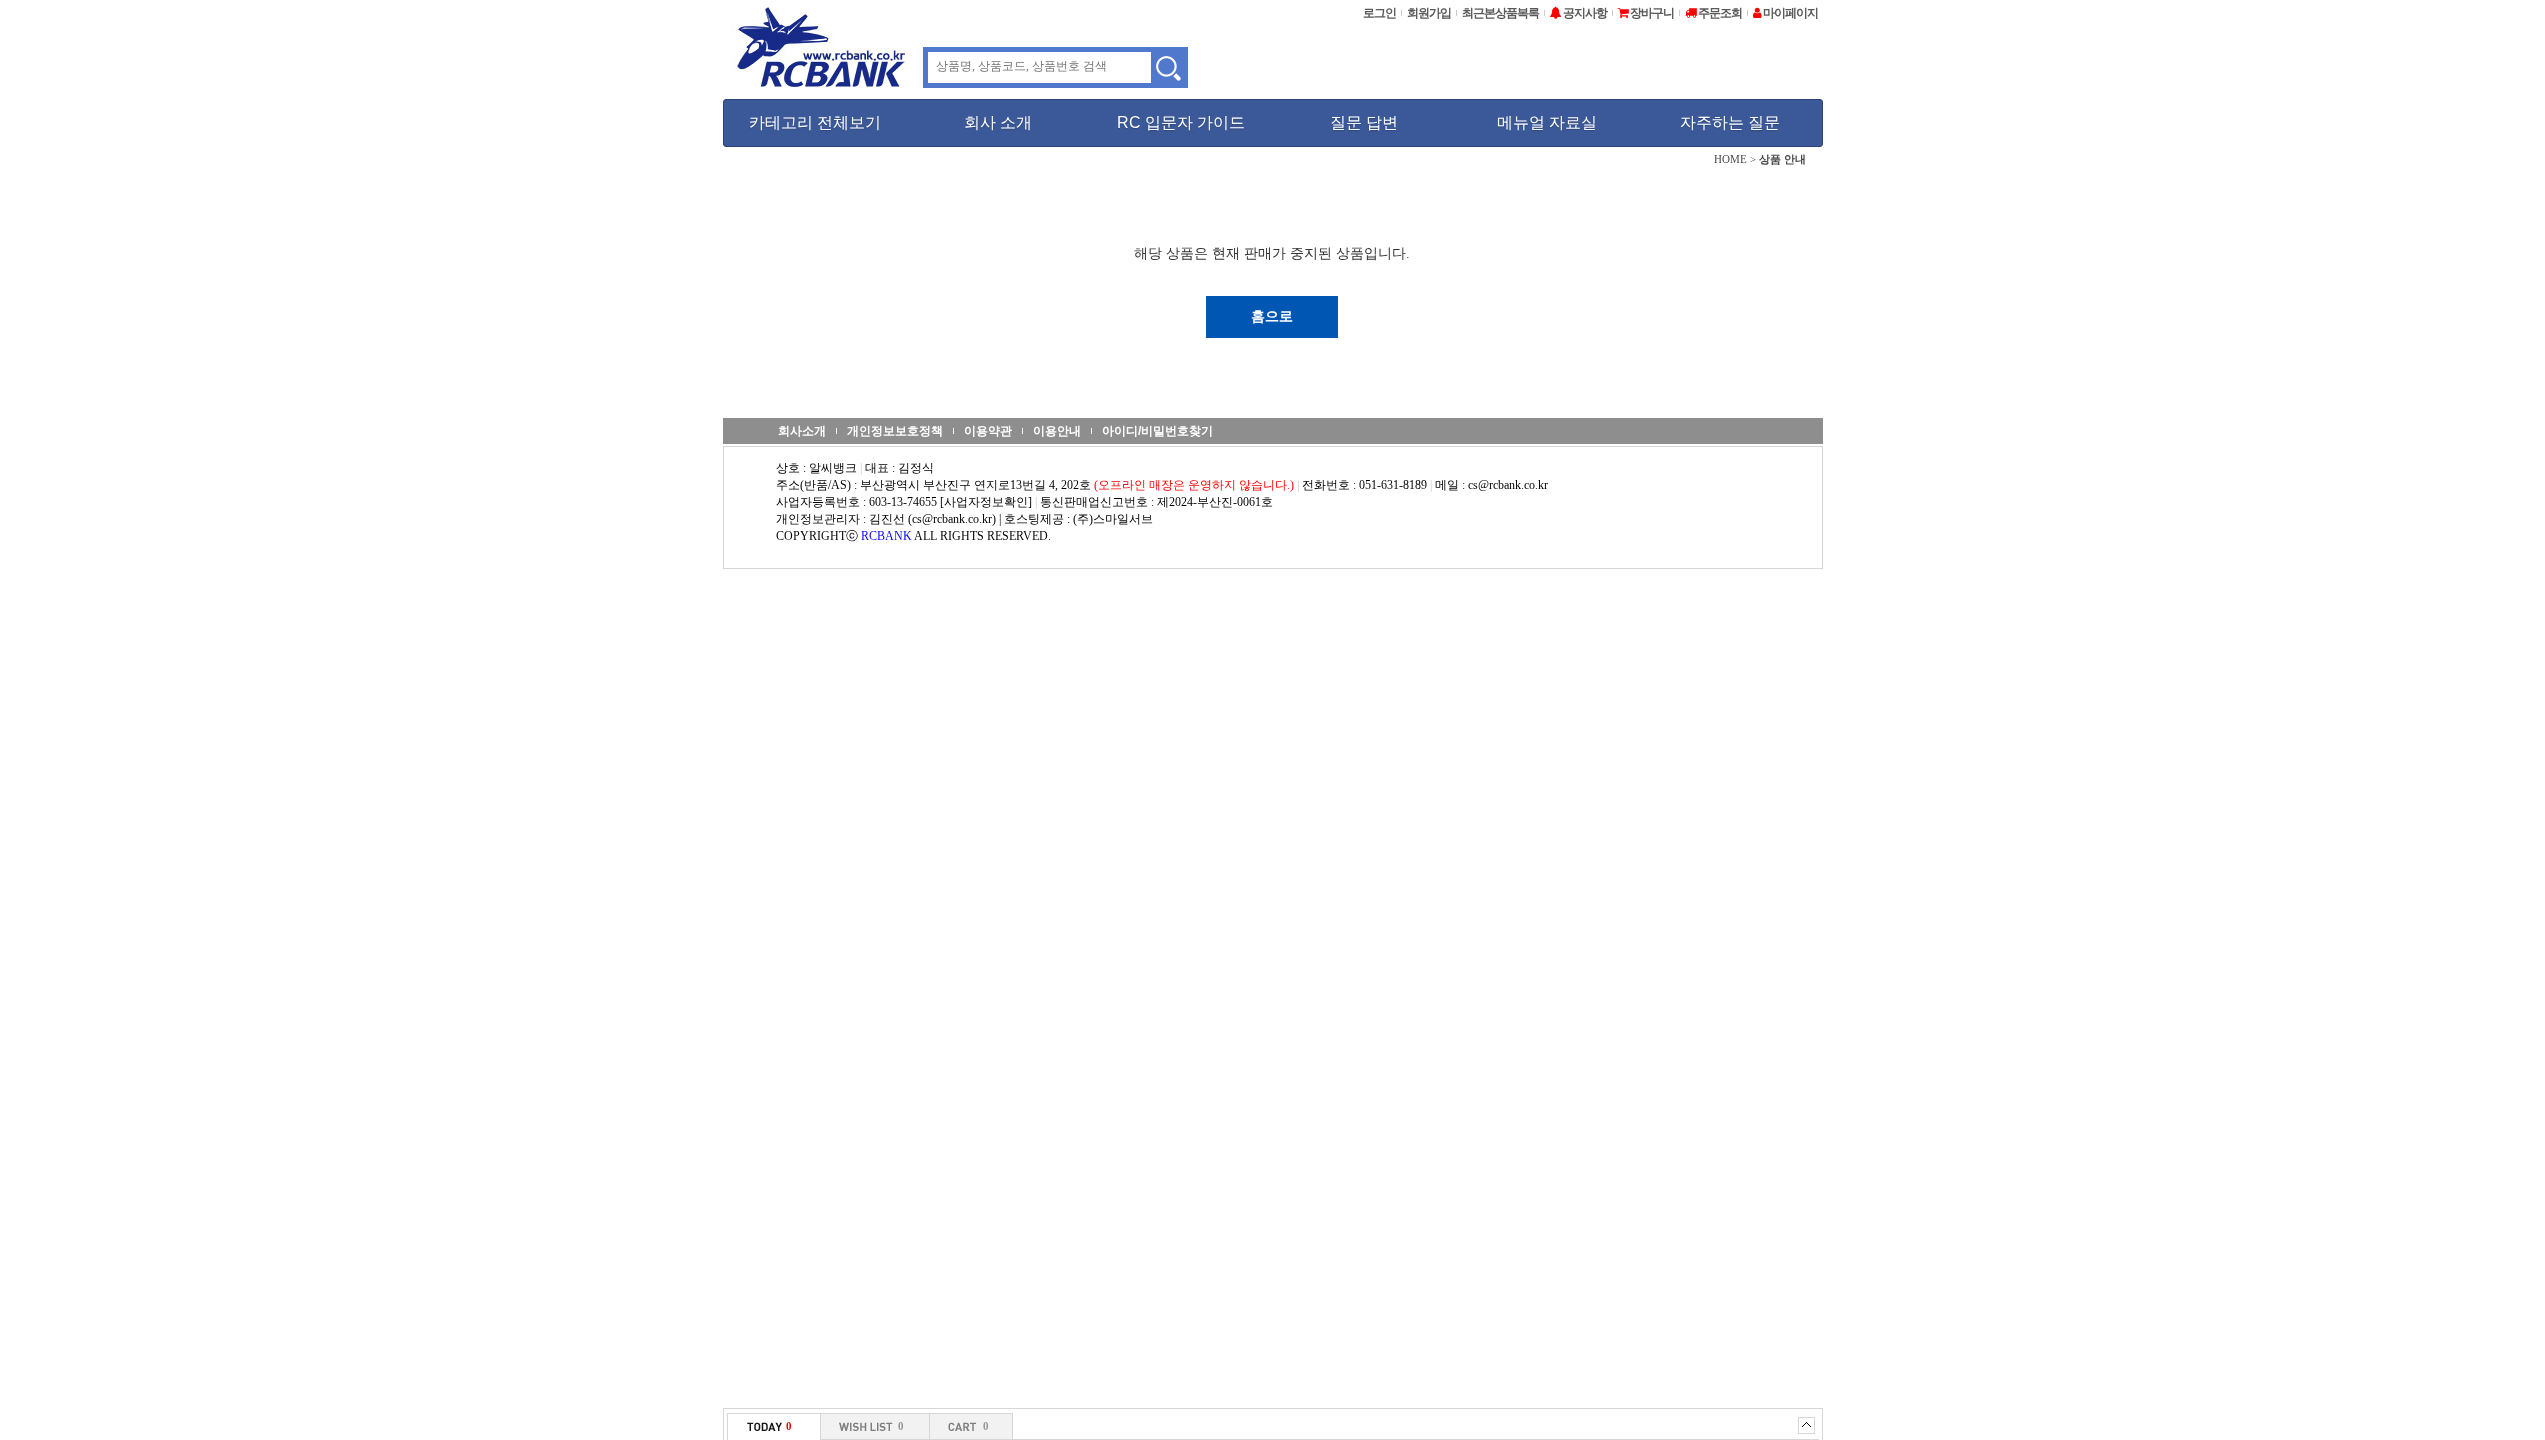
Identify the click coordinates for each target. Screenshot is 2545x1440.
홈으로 (1272, 316)
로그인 (1379, 13)
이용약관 (988, 431)
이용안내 (1057, 431)
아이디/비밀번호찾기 (1157, 431)
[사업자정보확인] (986, 502)
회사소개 (802, 431)
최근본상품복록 (1500, 13)
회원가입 (1429, 13)
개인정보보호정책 (895, 431)
